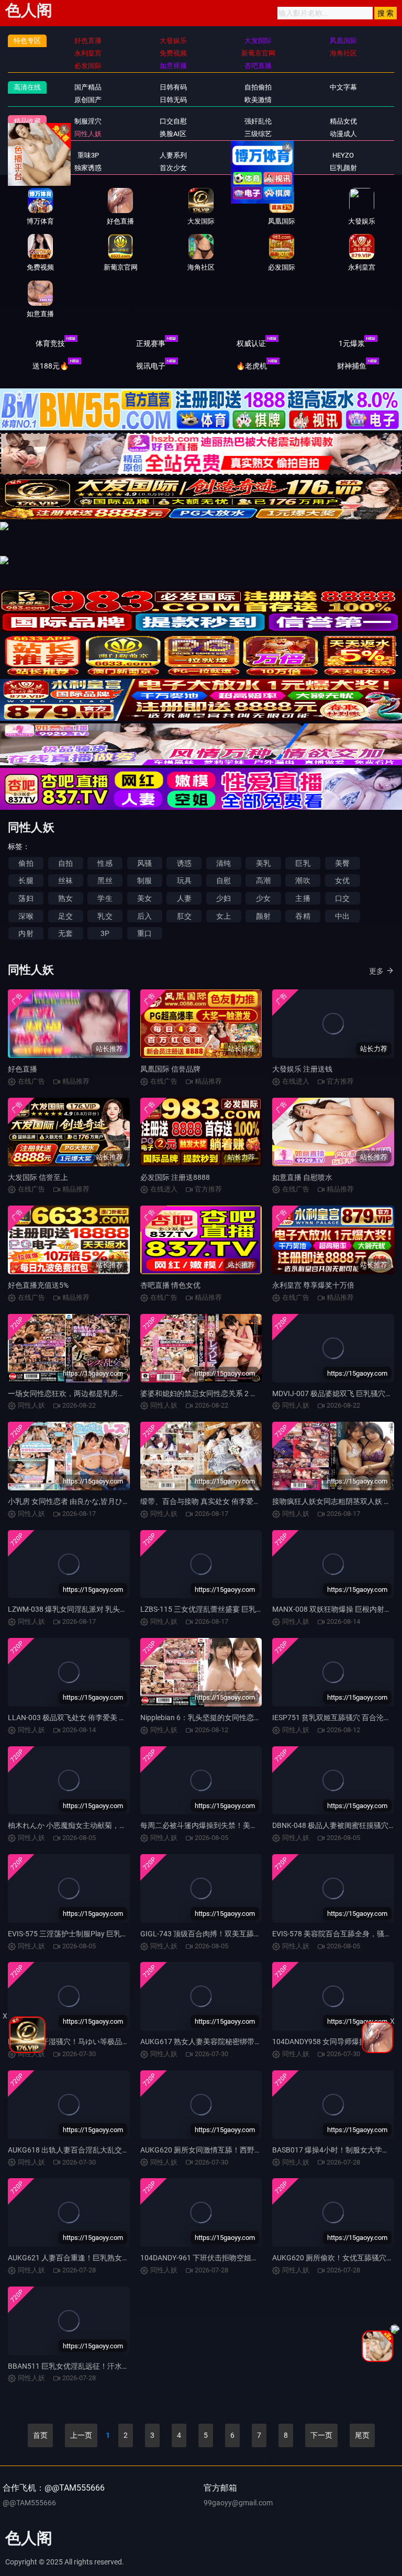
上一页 (81, 2435)
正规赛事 (151, 343)
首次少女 (173, 168)
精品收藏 (27, 121)
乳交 (105, 916)
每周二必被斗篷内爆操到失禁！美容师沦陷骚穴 (217, 1825)
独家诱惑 (88, 168)
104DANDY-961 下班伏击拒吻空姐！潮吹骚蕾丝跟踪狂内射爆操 (243, 2258)
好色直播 (23, 1069)
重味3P (88, 155)
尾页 (362, 2435)
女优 (342, 880)
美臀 (342, 863)
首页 (40, 2435)
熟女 (65, 898)
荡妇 (26, 898)
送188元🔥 (51, 366)
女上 (224, 916)
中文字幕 (343, 87)
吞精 (303, 916)
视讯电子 (151, 366)
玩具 (184, 880)
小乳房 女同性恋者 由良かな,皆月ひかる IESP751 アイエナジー (110, 1501)
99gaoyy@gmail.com (238, 2503)
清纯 (224, 863)
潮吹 (303, 880)
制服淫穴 (88, 121)
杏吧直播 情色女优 (170, 1285)
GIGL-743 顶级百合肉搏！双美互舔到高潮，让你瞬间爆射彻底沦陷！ (252, 1934)
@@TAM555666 (29, 2503)
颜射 (263, 916)
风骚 (144, 863)
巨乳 (303, 863)
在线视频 (27, 155)
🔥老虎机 (252, 366)
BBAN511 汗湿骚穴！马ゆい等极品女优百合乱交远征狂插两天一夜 (116, 2042)
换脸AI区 (173, 134)
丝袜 (65, 880)
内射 (26, 933)
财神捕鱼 (352, 366)
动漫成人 (343, 134)
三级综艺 (258, 134)
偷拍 (26, 863)
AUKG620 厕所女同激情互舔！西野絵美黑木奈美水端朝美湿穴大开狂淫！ (260, 2150)
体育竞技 (50, 343)
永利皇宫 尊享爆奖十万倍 (313, 1285)
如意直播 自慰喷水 (302, 1177)
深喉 (26, 916)
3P (105, 933)
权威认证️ (251, 343)
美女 (144, 898)
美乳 (263, 863)
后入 (144, 916)
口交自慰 (173, 121)
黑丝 (105, 880)
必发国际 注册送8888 (175, 1177)
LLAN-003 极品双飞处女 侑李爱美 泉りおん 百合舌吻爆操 (101, 1718)
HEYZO (343, 155)
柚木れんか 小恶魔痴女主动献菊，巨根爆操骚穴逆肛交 (97, 1825)
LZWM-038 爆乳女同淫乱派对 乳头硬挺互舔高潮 (86, 1609)
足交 (65, 916)
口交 (342, 898)
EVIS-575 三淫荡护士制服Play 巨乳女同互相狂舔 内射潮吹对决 (109, 1934)
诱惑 (184, 863)
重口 (144, 933)
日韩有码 (173, 87)
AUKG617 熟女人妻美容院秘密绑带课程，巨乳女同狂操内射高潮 (245, 2042)
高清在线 (27, 87)
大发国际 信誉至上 (38, 1177)
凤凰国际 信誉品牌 (170, 1069)
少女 (263, 898)
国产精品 (88, 87)
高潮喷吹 (258, 168)
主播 (303, 898)
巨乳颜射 (343, 168)
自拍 (65, 863)
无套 (65, 933)
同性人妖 (88, 134)
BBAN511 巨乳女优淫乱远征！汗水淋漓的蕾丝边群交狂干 (102, 2366)
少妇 (224, 898)
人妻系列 (173, 155)
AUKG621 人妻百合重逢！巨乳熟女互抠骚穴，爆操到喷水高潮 (109, 2258)
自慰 (224, 880)
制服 (144, 880)
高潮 (263, 880)
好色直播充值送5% (38, 1285)
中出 (342, 916)
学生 (105, 898)
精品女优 (343, 121)
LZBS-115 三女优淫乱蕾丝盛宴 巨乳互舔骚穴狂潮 (220, 1609)
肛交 (184, 916)
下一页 (321, 2435)
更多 (376, 971)
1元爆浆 (352, 343)
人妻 (184, 898)
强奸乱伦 (258, 121)
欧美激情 (258, 100)
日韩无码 (173, 100)
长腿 (26, 880)
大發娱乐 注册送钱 (302, 1069)
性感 (105, 863)
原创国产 (88, 100)
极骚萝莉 (258, 155)
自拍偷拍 (258, 87)
